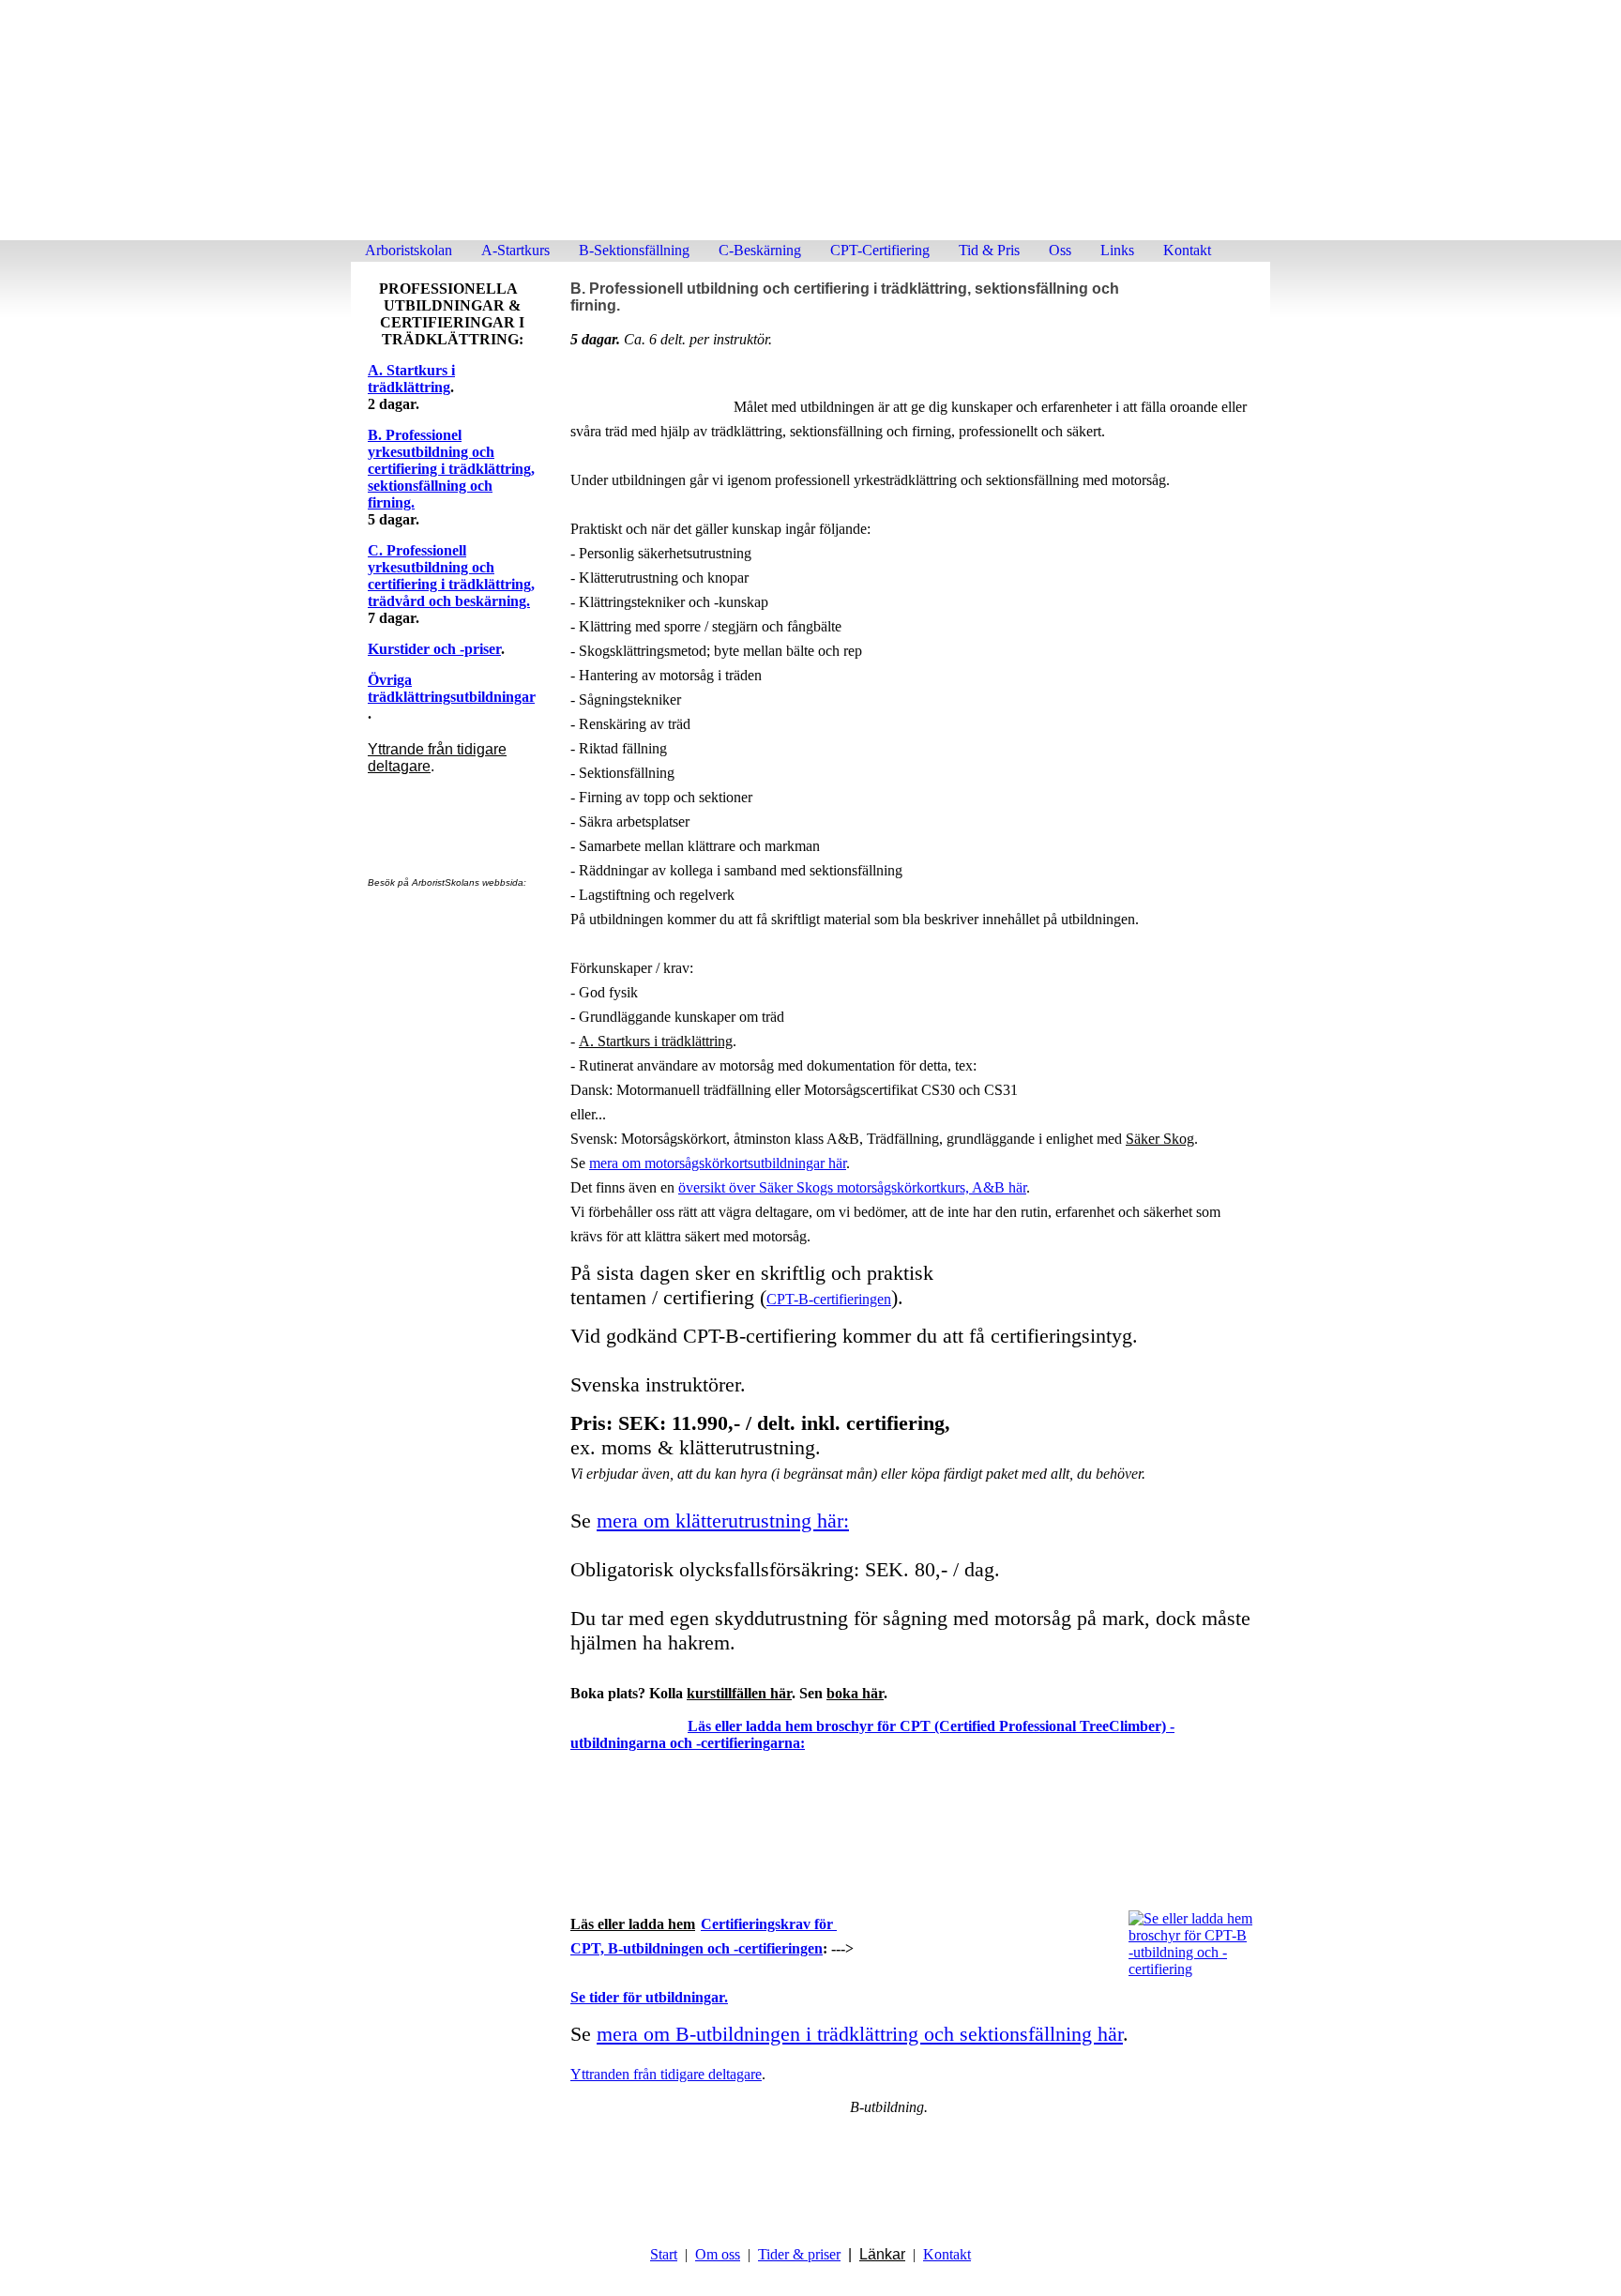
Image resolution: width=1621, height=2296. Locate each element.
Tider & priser (799, 2254)
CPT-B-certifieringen (829, 1299)
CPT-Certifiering (880, 250)
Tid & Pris (989, 250)
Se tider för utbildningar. (649, 1997)
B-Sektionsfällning (634, 250)
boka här (855, 1693)
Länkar (882, 2254)
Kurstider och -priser (434, 649)
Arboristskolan (409, 250)
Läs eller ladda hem (633, 1924)
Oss (1060, 250)
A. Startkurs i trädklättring (411, 379)
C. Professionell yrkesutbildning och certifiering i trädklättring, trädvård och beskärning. (451, 576)
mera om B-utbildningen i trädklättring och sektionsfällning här (860, 2034)
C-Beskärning (760, 250)
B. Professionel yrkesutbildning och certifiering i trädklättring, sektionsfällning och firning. (451, 469)
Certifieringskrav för (769, 1924)
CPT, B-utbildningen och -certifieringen (697, 1948)
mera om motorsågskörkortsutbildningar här (718, 1163)
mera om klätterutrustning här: (723, 1521)
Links (1117, 250)
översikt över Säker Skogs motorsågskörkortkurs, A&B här (852, 1187)
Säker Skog (1160, 1139)
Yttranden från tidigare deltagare (666, 2074)
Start (664, 2254)
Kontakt (1187, 250)
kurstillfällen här (739, 1693)
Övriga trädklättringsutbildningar (451, 688)
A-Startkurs (515, 250)
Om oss (718, 2254)
